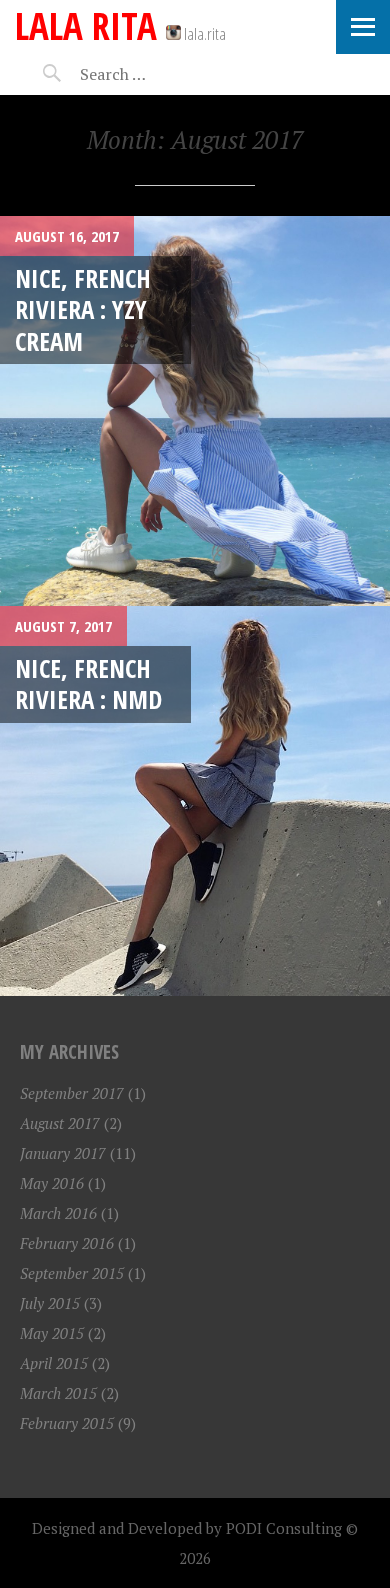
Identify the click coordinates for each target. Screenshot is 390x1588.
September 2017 (72, 1093)
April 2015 (54, 1363)
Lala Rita (86, 25)
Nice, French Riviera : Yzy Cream (83, 309)
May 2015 (52, 1333)
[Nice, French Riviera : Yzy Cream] (195, 411)
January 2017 (63, 1153)
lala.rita (203, 33)
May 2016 (52, 1183)
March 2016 (58, 1213)
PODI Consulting (284, 1528)
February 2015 (67, 1423)
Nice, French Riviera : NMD (88, 683)
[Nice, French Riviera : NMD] (195, 801)
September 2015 (72, 1273)
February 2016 (67, 1243)
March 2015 (58, 1393)
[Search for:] (162, 74)
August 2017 (60, 1123)
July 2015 (50, 1303)
